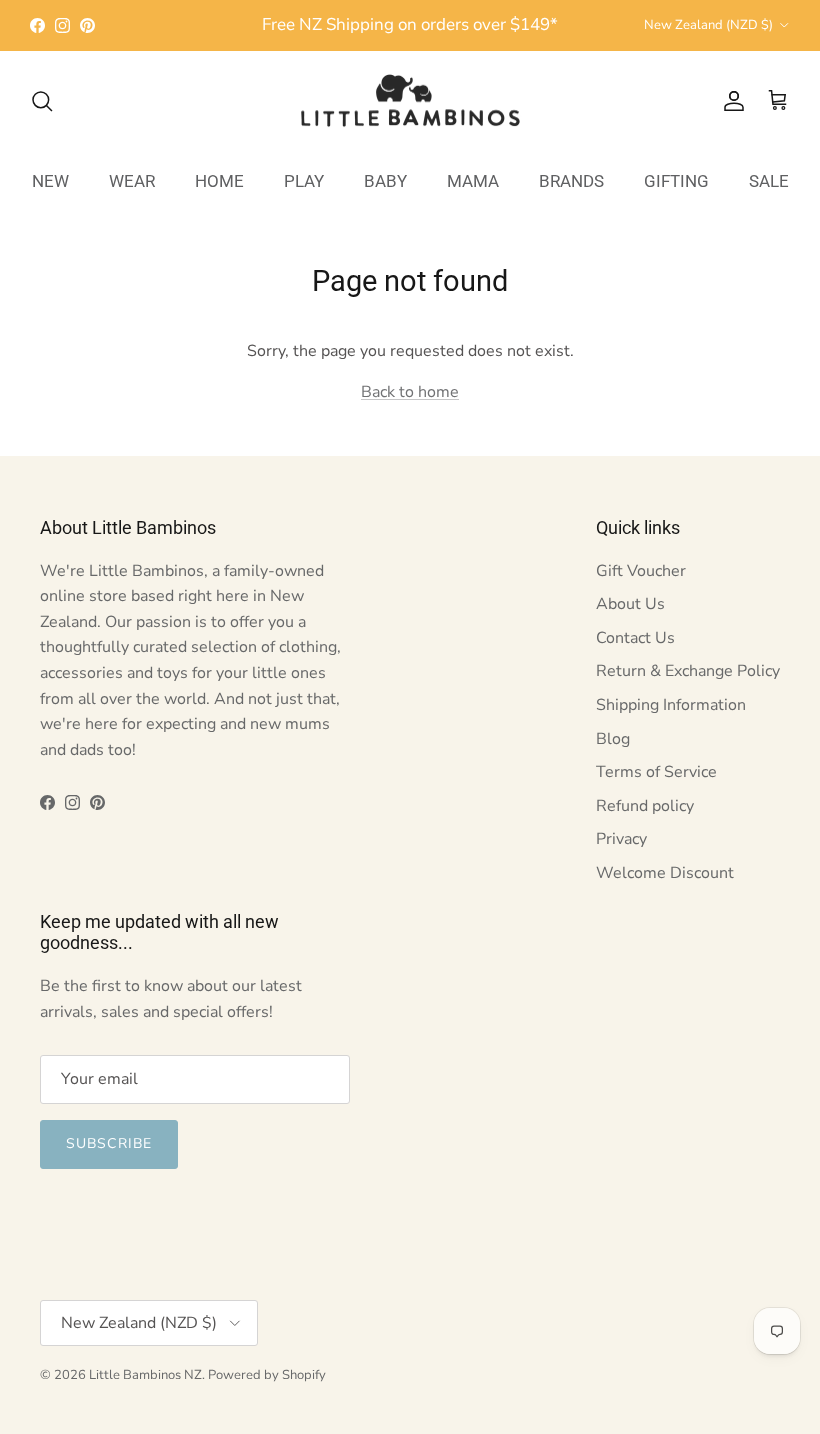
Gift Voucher (641, 571)
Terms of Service (656, 772)
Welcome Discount (665, 873)
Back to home (410, 392)
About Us (630, 604)
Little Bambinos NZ (145, 1375)
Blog (613, 739)
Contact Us (635, 638)
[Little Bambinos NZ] (410, 101)
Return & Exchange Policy (688, 671)
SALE (769, 181)
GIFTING (676, 181)
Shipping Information (671, 705)
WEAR (132, 181)
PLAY (304, 181)
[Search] (42, 101)
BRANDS (571, 181)
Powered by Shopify (267, 1375)
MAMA (473, 181)
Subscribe (109, 1143)
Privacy (621, 839)
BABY (385, 181)
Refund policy (645, 806)
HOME (219, 181)
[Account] (730, 101)
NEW (50, 181)
